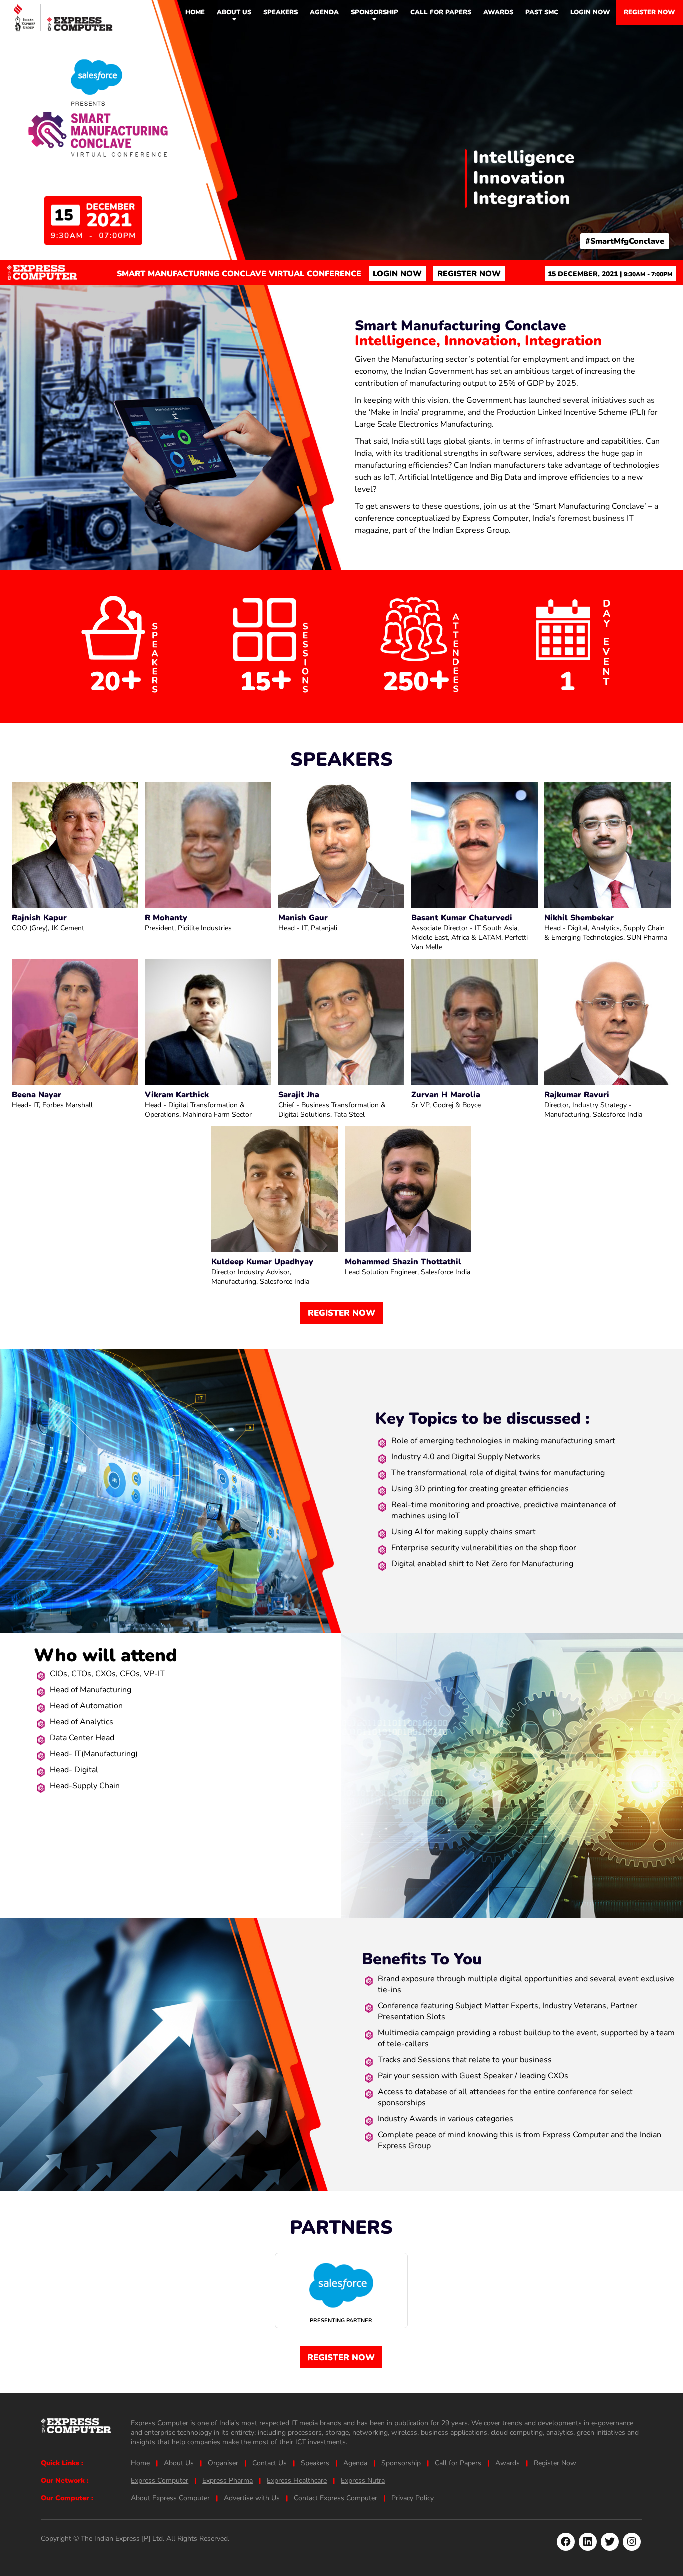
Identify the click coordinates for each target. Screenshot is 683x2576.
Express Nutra (363, 2481)
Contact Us (270, 2463)
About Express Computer (170, 2498)
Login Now (590, 12)
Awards (498, 12)
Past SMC (542, 12)
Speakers (281, 12)
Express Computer (160, 2481)
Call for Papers (441, 12)
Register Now (650, 12)
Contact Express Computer (336, 2498)
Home (195, 12)
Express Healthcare (297, 2481)
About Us (179, 2463)
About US (234, 12)
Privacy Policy (413, 2498)
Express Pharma (228, 2481)
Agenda (324, 12)
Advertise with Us (252, 2498)
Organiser (223, 2463)
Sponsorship (375, 12)
